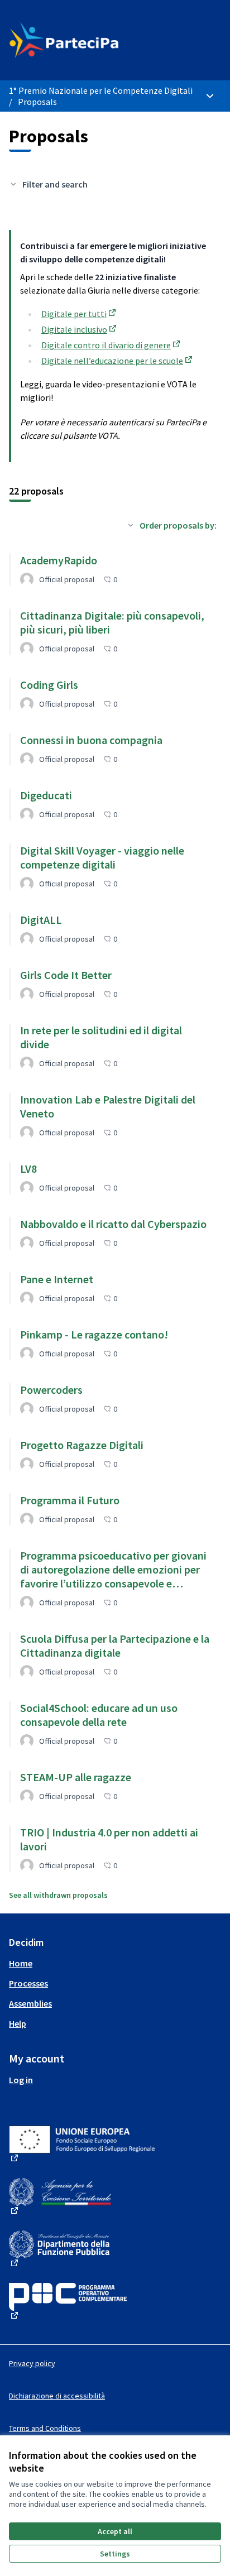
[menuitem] (115, 1963)
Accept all (115, 2531)
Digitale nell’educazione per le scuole (118, 361)
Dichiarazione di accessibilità (57, 2396)
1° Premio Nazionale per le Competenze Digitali (101, 90)
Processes (28, 1983)
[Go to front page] (87, 40)
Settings (115, 2554)
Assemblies (30, 2003)
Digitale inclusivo (80, 329)
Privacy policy (32, 2363)
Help (18, 2023)
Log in (21, 2080)
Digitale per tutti (80, 314)
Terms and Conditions (45, 2428)
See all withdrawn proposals (58, 1895)
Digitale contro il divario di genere (112, 345)
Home (21, 1963)
